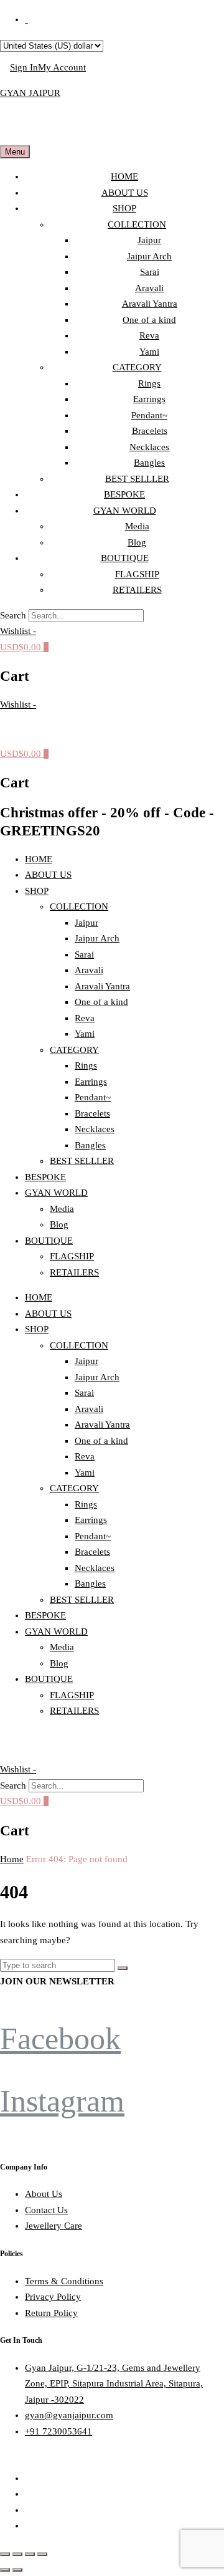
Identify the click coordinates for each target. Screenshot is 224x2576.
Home (12, 1859)
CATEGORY (137, 367)
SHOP (124, 208)
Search (13, 615)
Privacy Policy (53, 2297)
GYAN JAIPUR (30, 93)
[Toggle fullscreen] (17, 2554)
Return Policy (51, 2313)
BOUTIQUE (125, 558)
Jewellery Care (54, 2226)
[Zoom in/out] (5, 2554)
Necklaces (149, 447)
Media (137, 526)
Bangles (149, 463)
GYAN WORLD (125, 511)
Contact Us (46, 2210)
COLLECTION (137, 224)
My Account (62, 67)
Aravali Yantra (150, 304)
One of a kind (149, 320)
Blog (137, 542)
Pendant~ (149, 415)
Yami (149, 352)
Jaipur (149, 240)
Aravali (149, 288)
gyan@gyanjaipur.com (69, 2415)
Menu (15, 152)
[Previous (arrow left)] (5, 2570)
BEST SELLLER (137, 479)
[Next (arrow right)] (17, 2570)
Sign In (24, 67)
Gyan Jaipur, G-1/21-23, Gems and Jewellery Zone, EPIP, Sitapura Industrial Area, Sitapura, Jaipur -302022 (114, 2384)
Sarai (150, 272)
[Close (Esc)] (42, 2554)
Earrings (149, 399)
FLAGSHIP (137, 574)
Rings (149, 383)
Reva (149, 335)
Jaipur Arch (149, 256)
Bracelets (150, 431)
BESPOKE (124, 494)
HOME (124, 176)
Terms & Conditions (64, 2281)
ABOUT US (125, 193)
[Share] (30, 2554)
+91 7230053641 (58, 2431)
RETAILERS (137, 590)
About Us (44, 2194)
